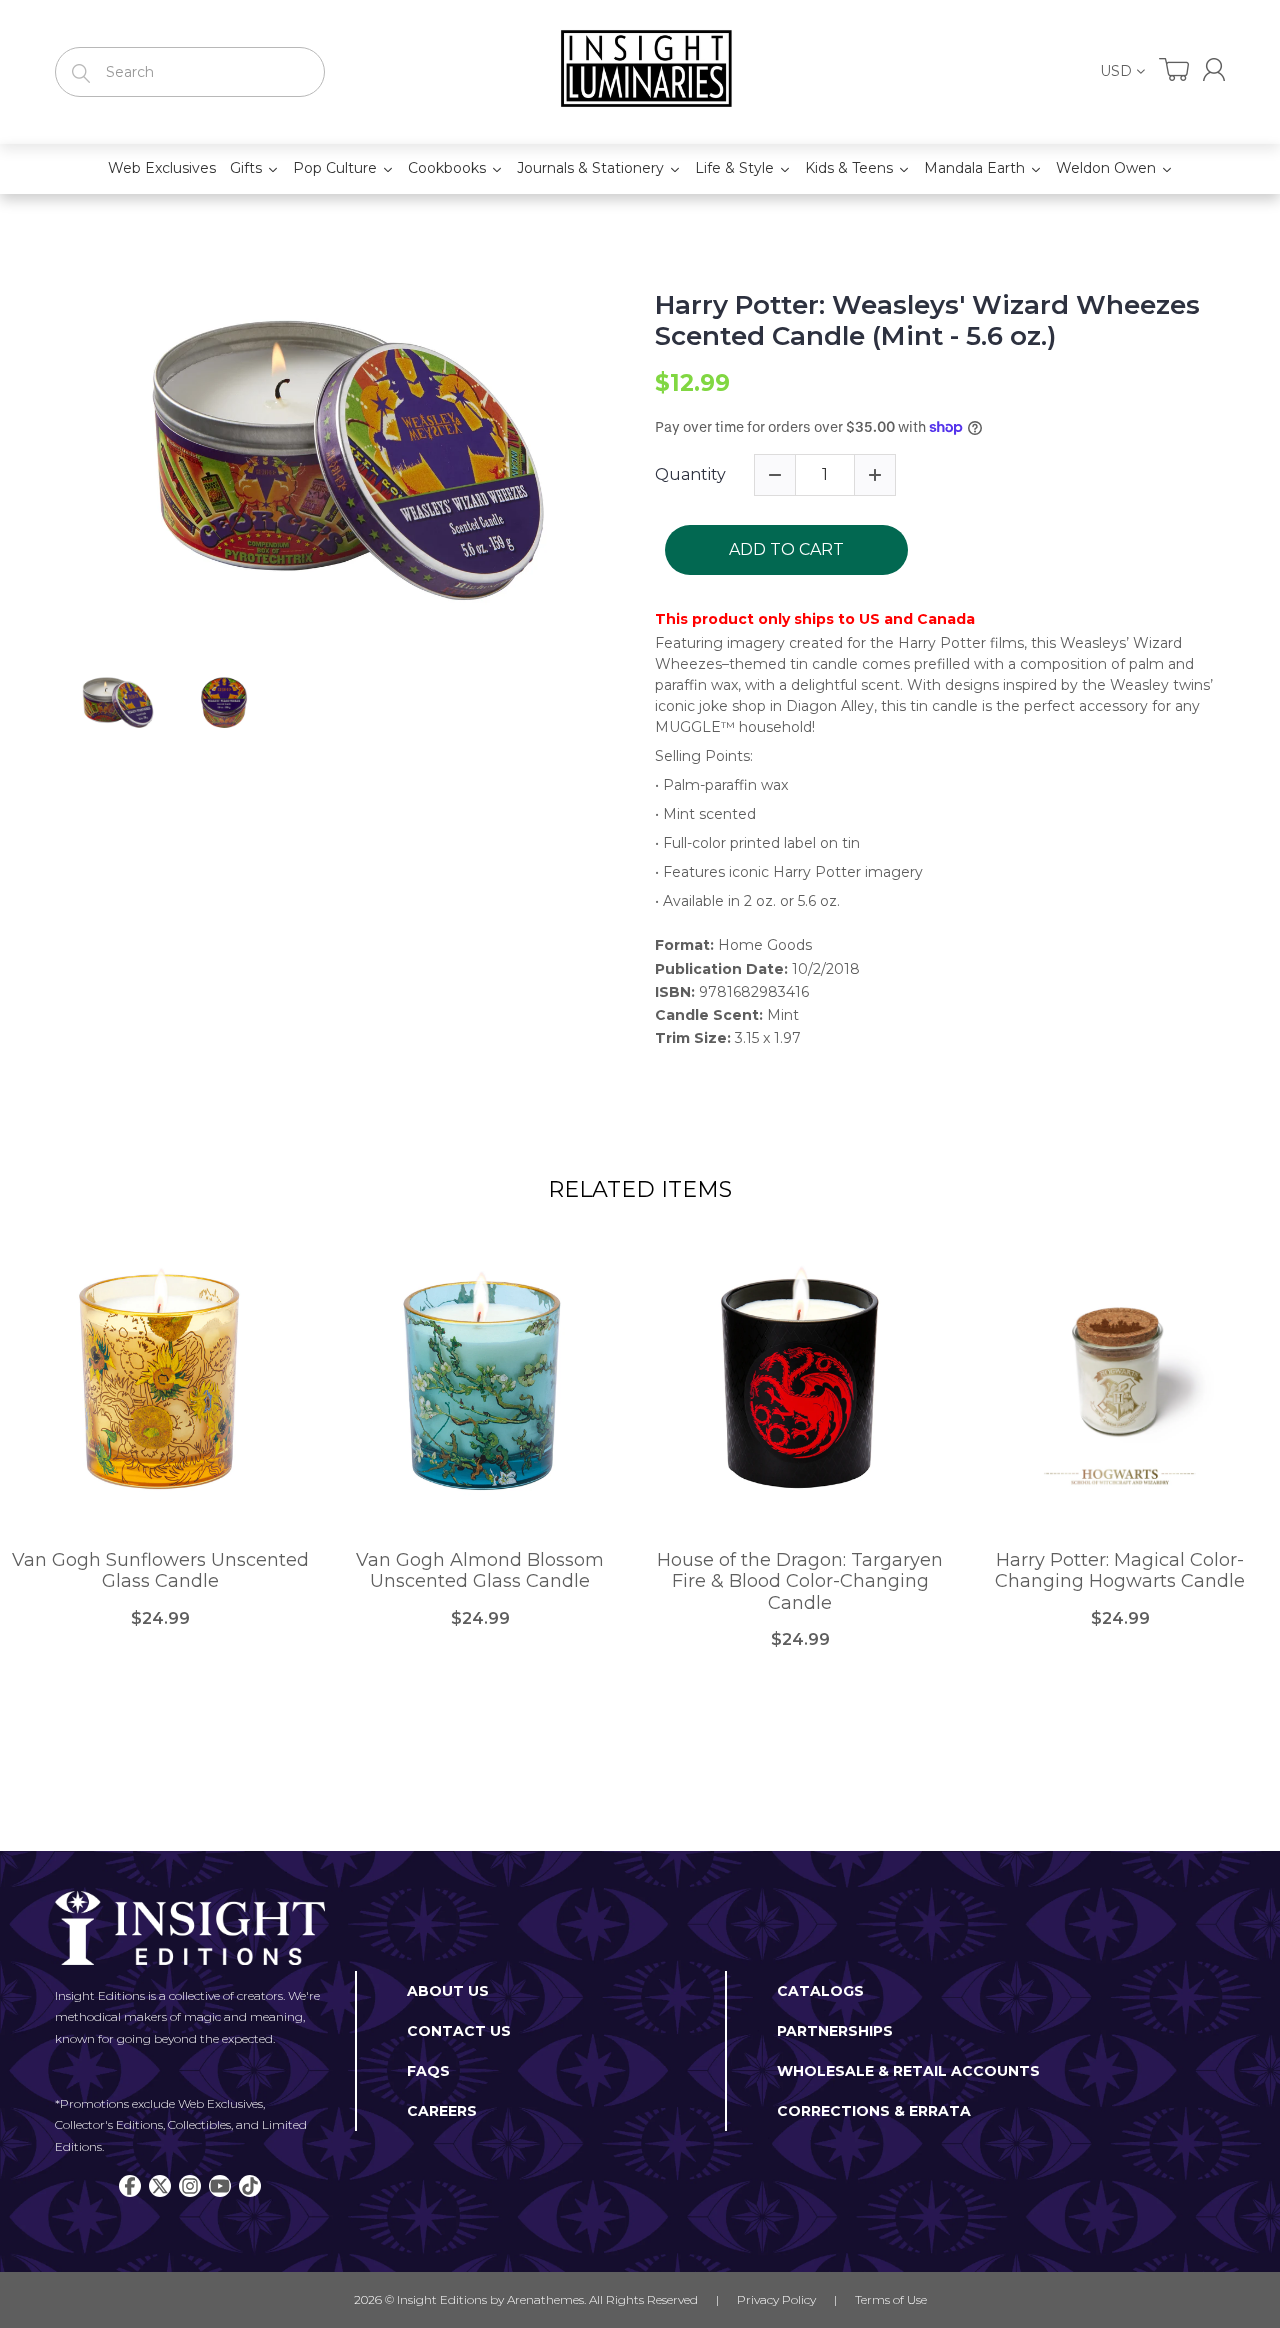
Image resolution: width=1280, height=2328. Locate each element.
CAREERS (442, 2111)
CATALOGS (820, 1991)
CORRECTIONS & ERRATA (874, 2111)
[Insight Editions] (640, 72)
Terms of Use (891, 2299)
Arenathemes (545, 2299)
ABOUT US (448, 1991)
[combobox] (190, 72)
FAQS (428, 2071)
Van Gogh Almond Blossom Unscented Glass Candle (480, 1571)
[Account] (1214, 69)
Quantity (690, 474)
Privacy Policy (776, 2299)
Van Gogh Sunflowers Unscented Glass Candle (160, 1571)
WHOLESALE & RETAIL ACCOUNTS (908, 2071)
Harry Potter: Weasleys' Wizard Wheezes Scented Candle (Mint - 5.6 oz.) (927, 321)
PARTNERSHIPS (835, 2031)
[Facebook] (130, 2186)
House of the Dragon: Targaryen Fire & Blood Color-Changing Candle (800, 1582)
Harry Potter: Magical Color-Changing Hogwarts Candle (1120, 1571)
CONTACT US (459, 2031)
